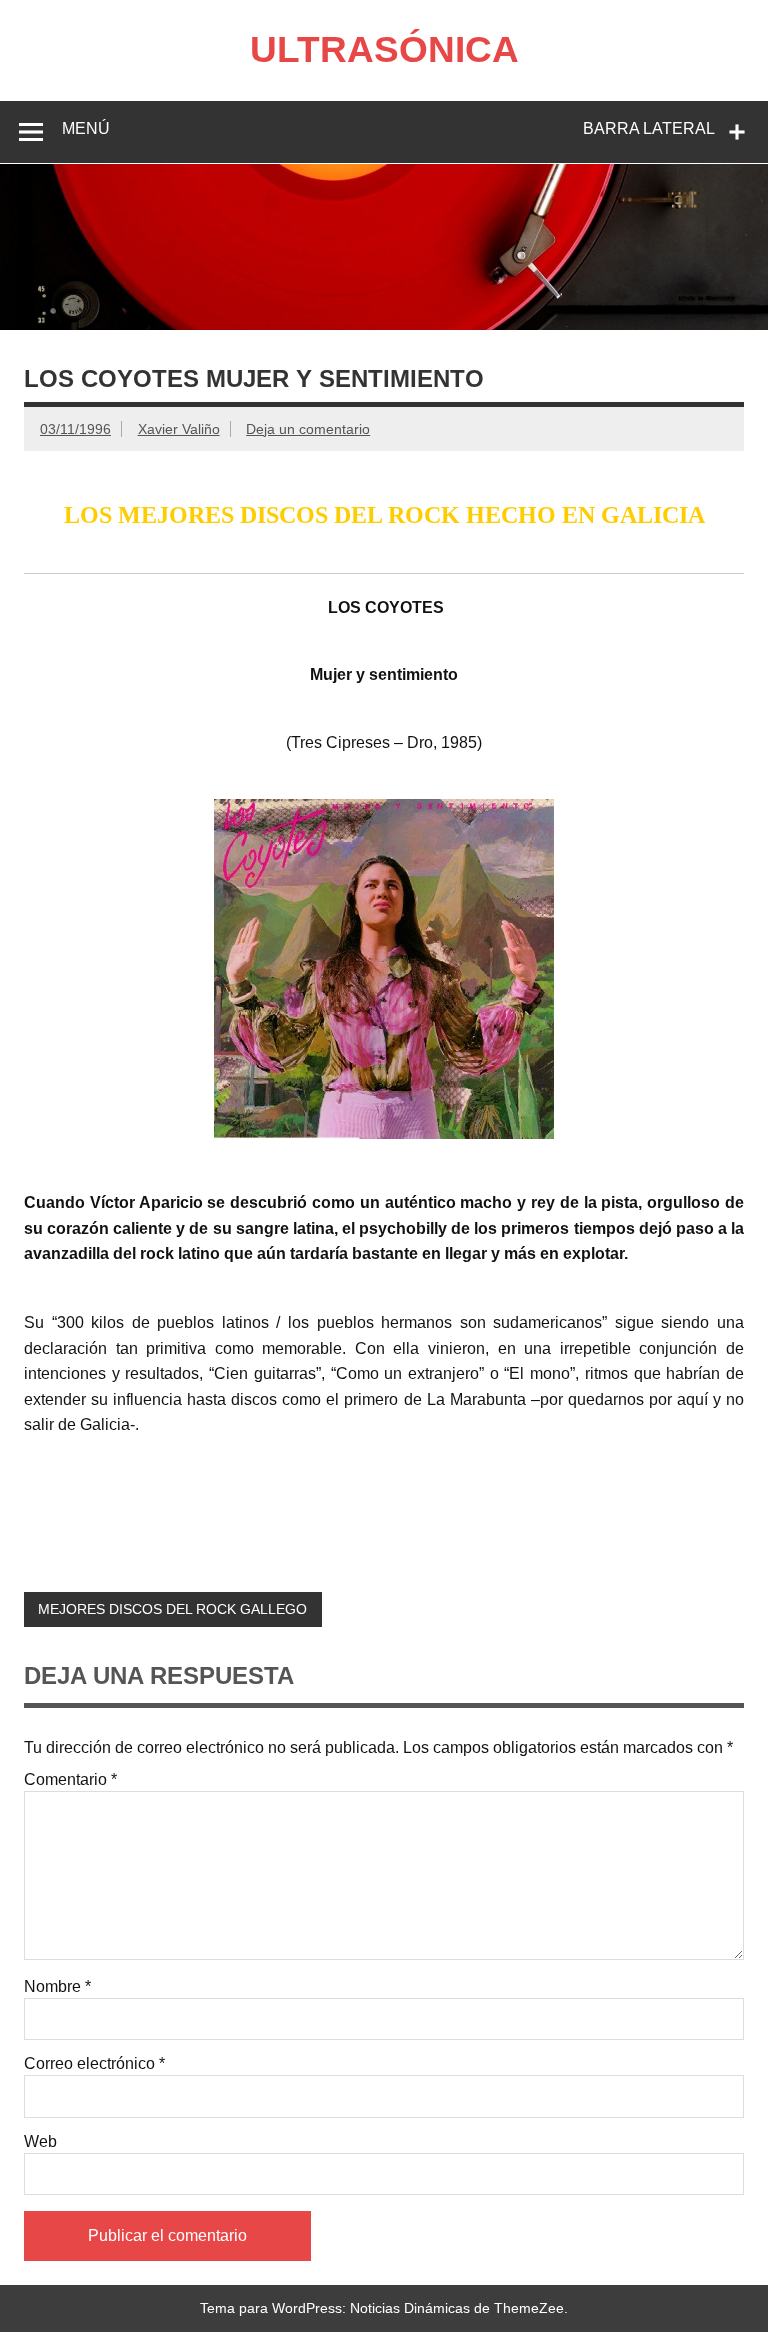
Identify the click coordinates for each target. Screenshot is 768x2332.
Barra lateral (649, 128)
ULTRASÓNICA (384, 49)
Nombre (57, 1987)
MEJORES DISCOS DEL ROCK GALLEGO (172, 1609)
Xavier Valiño (179, 429)
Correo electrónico (94, 2064)
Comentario (70, 1780)
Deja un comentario (308, 429)
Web (40, 2142)
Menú (86, 128)
